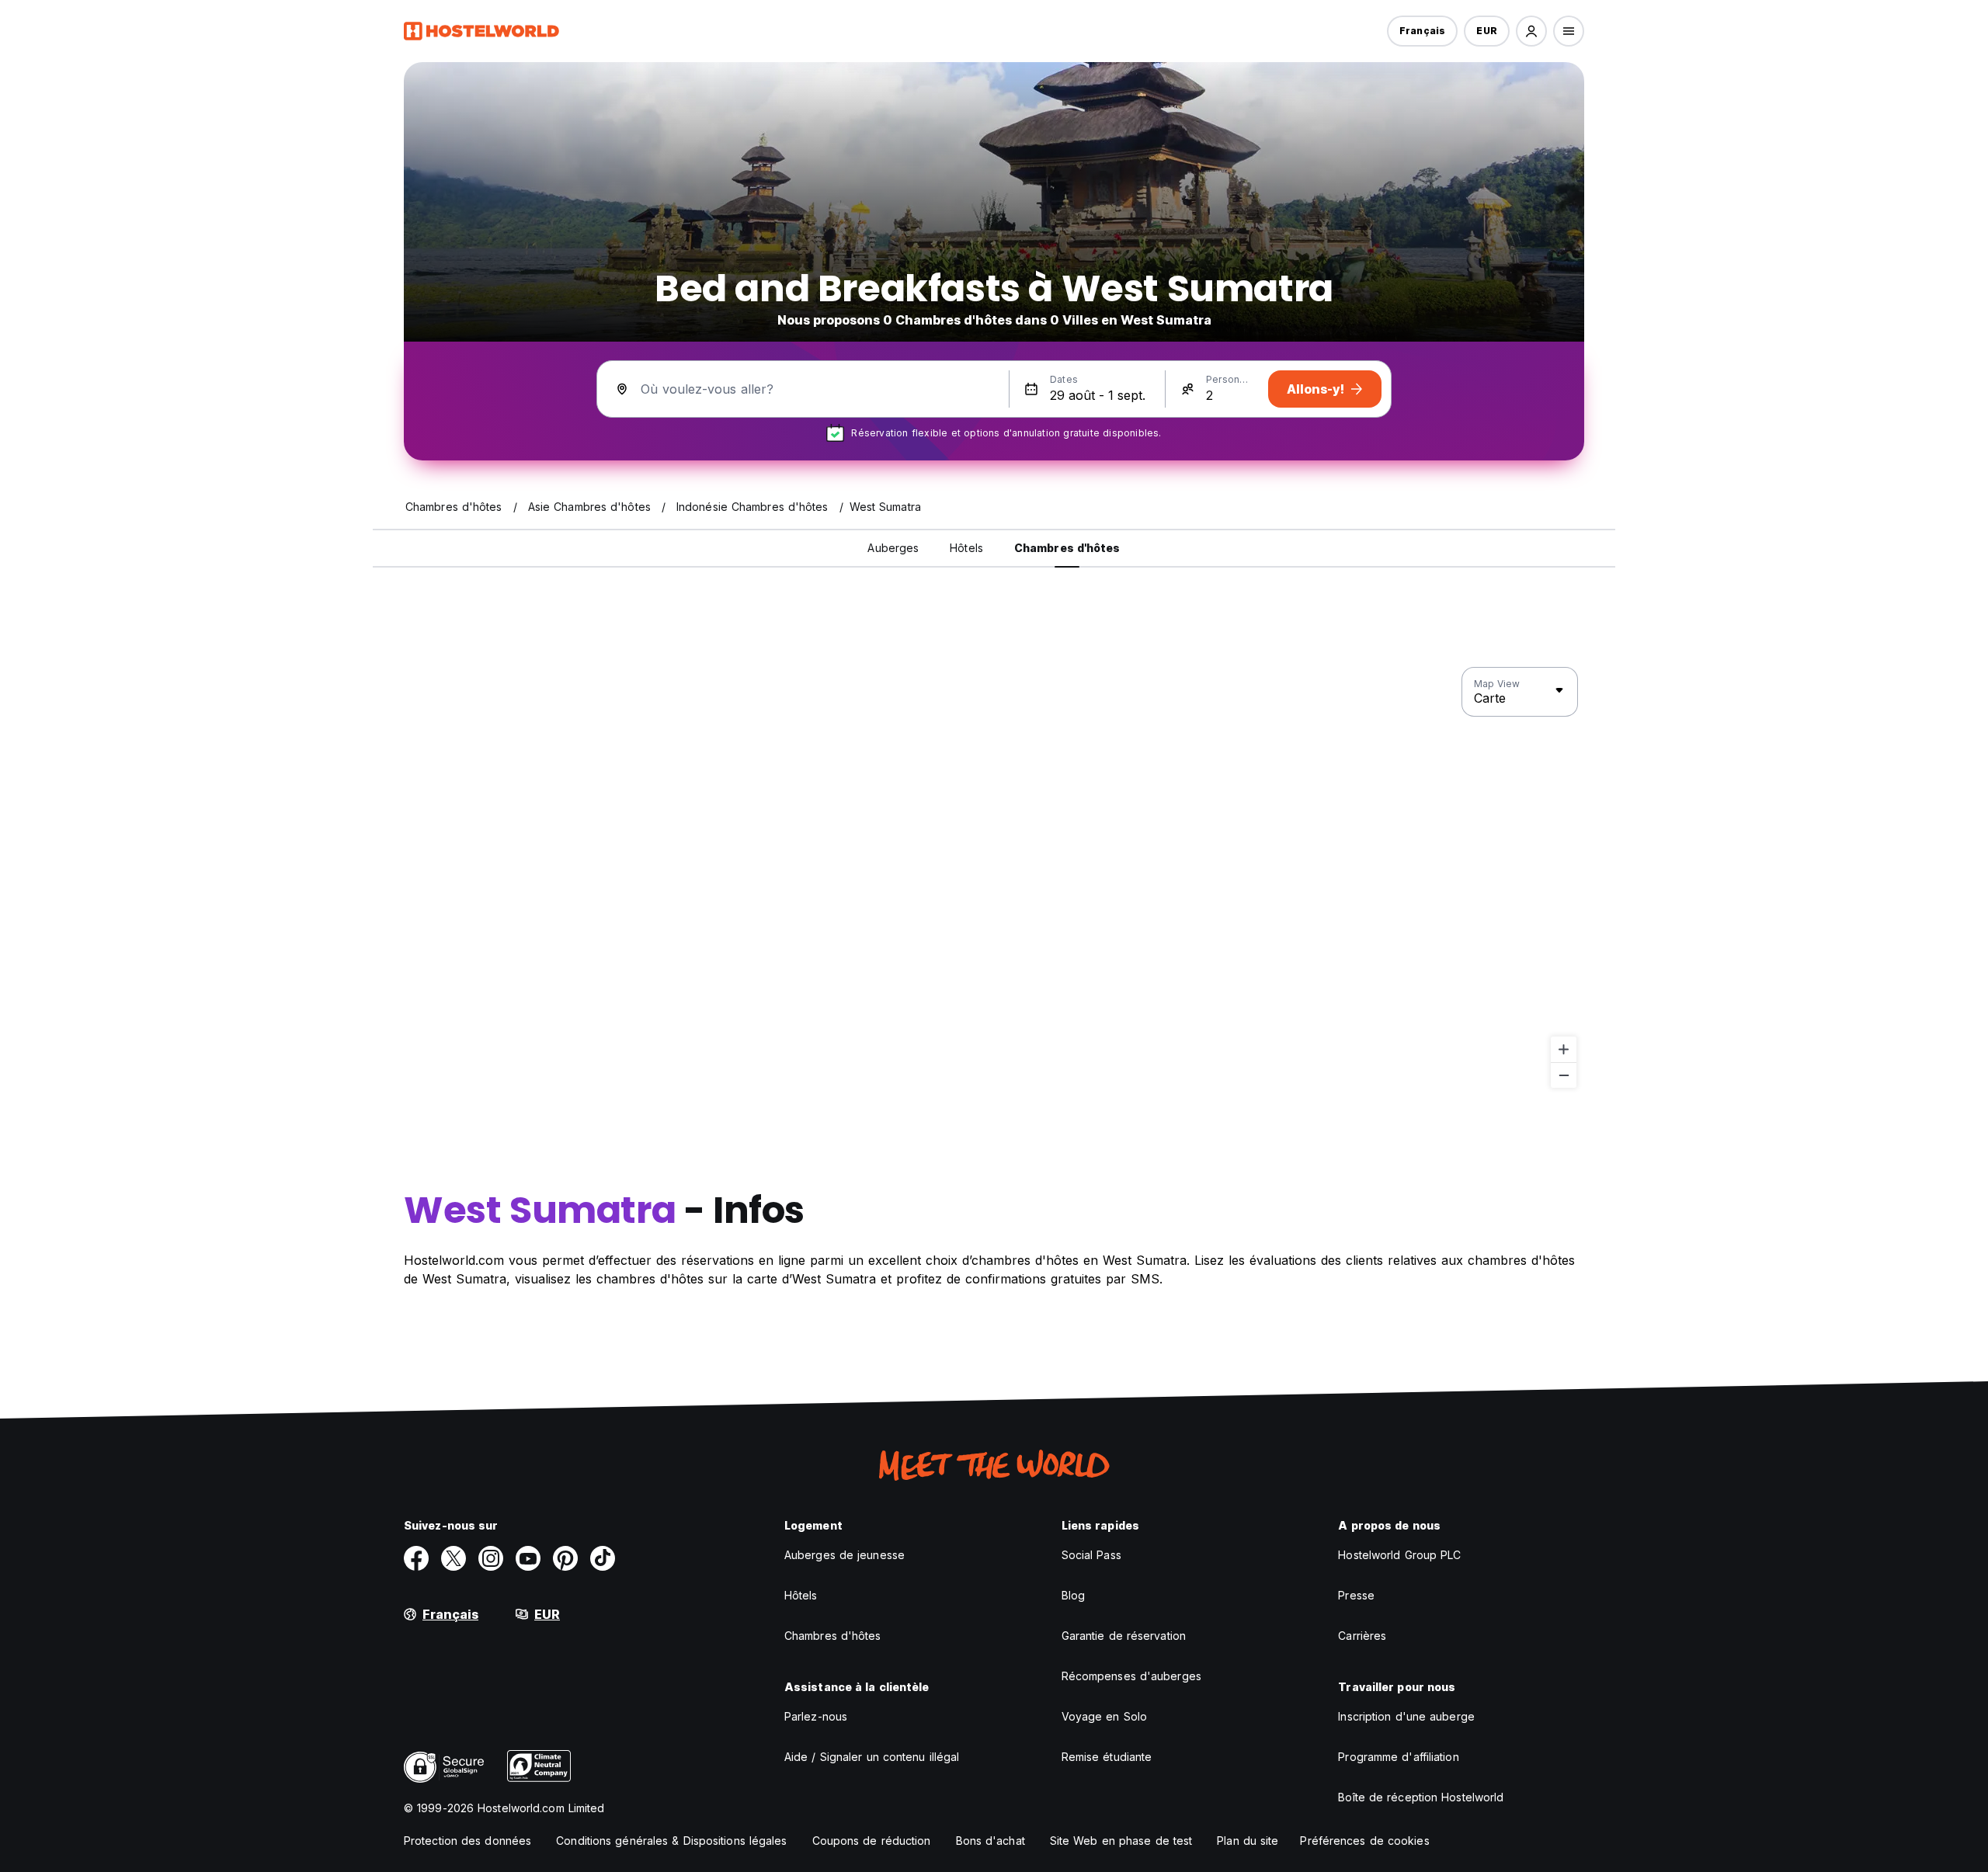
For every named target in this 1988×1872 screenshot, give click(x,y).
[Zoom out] (1564, 1075)
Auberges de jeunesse (845, 1555)
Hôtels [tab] (966, 548)
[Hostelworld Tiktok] (603, 1558)
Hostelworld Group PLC (1399, 1555)
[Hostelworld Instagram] (491, 1558)
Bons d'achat (991, 1841)
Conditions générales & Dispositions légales (671, 1841)
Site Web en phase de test (1121, 1841)
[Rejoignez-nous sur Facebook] (416, 1558)
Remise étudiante (1107, 1757)
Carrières (1362, 1636)
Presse (1356, 1595)
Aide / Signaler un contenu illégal (872, 1757)
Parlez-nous (816, 1716)
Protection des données (467, 1841)
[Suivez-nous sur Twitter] (454, 1558)
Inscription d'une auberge (1406, 1716)
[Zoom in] (1564, 1049)
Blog (1073, 1595)
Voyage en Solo (1104, 1716)
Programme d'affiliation (1398, 1757)
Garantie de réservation (1124, 1636)
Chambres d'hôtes (833, 1636)
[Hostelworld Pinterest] (565, 1558)
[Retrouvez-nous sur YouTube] (528, 1558)
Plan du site (1248, 1841)
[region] (994, 878)
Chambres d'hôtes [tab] (1067, 548)
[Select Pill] (1531, 31)
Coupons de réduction (872, 1841)
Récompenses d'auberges (1131, 1676)
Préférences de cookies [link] (1364, 1841)
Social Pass (1091, 1555)
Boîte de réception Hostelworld (1421, 1797)
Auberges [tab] (893, 548)
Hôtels (801, 1595)
